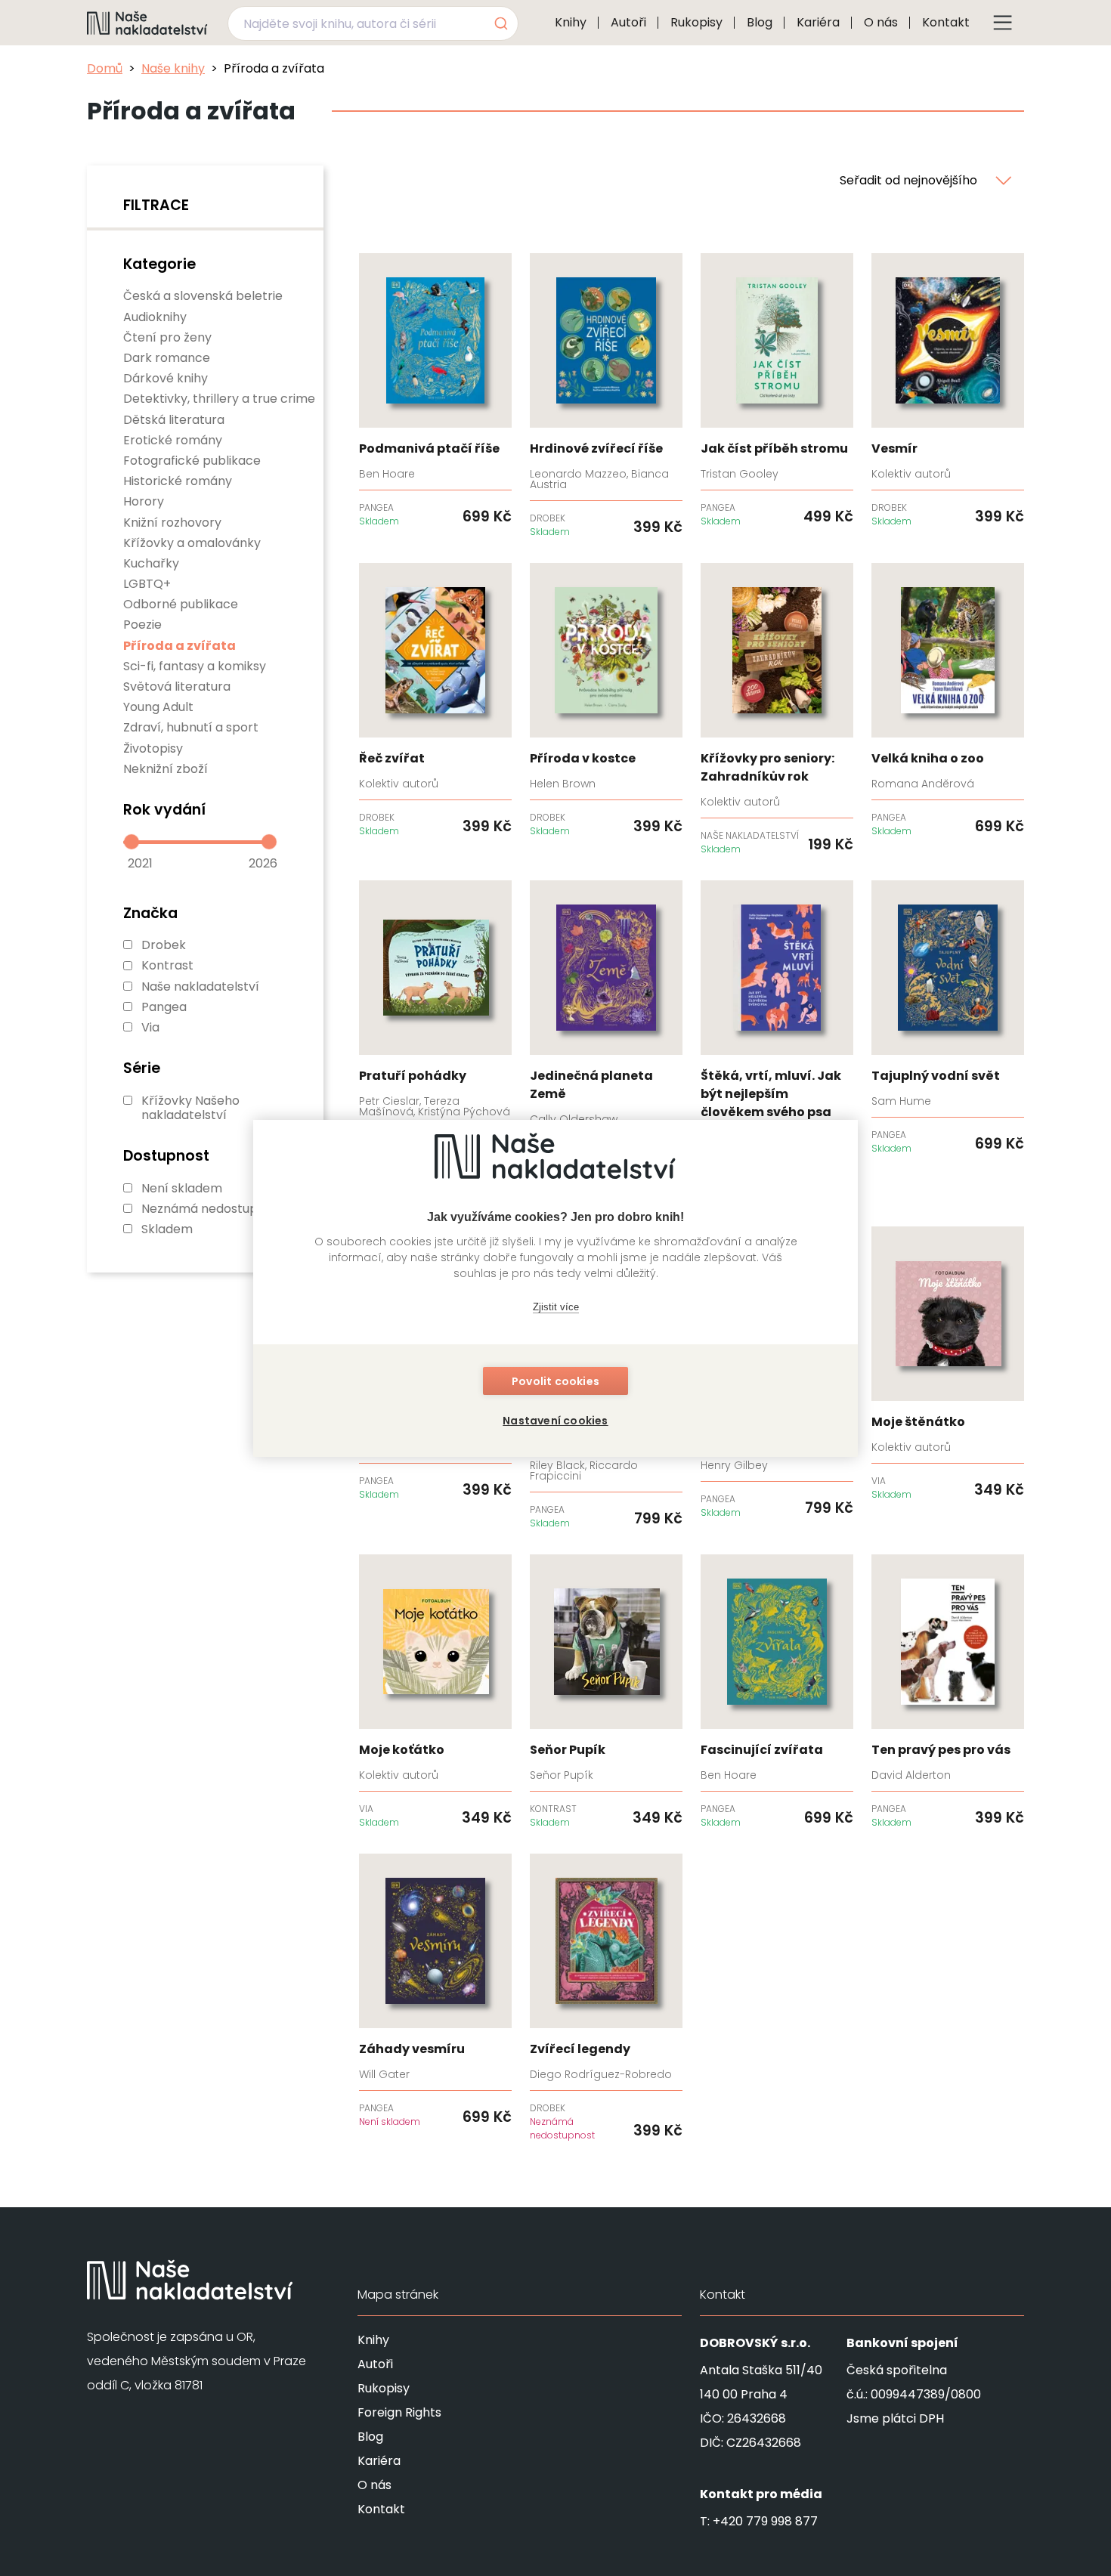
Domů (105, 68)
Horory (144, 501)
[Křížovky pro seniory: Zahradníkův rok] (777, 710)
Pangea (164, 1007)
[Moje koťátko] (435, 1692)
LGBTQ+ (147, 584)
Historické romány (178, 481)
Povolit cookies (555, 1381)
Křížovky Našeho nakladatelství (190, 1108)
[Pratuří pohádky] (435, 1023)
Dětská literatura (174, 420)
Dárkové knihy (166, 378)
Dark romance (167, 358)
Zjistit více (556, 1307)
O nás (881, 22)
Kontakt (946, 22)
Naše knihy (173, 68)
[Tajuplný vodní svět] (948, 1018)
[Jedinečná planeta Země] (606, 1027)
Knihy (571, 22)
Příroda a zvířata (179, 646)
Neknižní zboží (166, 769)
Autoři (628, 22)
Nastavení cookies (555, 1421)
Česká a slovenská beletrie (203, 296)
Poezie (142, 625)
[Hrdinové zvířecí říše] (606, 396)
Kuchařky (151, 563)
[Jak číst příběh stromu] (777, 391)
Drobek (164, 945)
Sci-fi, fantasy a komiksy (195, 666)
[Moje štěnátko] (948, 1364)
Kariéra (818, 22)
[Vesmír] (948, 391)
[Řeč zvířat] (435, 700)
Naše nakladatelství (200, 986)
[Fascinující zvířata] (777, 1692)
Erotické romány (173, 440)
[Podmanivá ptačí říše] (435, 391)
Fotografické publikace (192, 461)
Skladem (167, 1229)
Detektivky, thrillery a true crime (219, 399)
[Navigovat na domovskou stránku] (147, 23)
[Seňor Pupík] (606, 1692)
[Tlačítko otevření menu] (1003, 23)
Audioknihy (155, 317)
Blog (760, 22)
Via (150, 1027)
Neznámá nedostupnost (213, 1209)
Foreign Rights (399, 2412)
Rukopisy (696, 22)
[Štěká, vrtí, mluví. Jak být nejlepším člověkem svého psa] (777, 1041)
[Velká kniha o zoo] (948, 700)
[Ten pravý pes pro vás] (948, 1692)
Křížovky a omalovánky (192, 543)
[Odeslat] (500, 23)
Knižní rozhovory (172, 523)
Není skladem (182, 1188)
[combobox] (373, 23)
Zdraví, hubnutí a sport (191, 727)
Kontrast (167, 965)
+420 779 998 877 (765, 2521)
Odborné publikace (181, 604)
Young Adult (158, 707)
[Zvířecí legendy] (606, 1998)
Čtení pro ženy (167, 337)
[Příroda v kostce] (606, 700)
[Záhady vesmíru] (435, 1991)
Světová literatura (177, 687)
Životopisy (153, 748)
